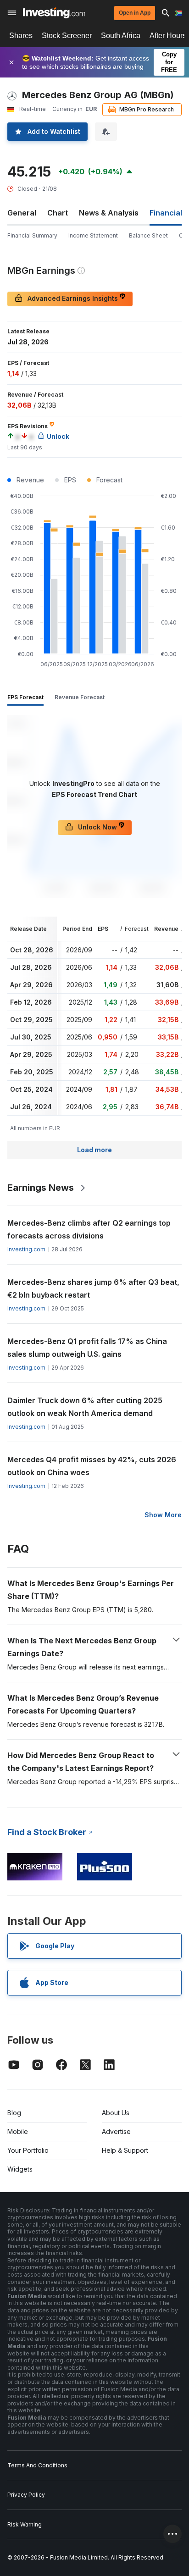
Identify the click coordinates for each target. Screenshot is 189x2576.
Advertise (116, 2131)
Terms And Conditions (37, 2465)
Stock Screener (67, 36)
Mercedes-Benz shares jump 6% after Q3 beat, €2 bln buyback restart (93, 1288)
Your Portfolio (28, 2150)
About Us (116, 2113)
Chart (58, 213)
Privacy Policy (26, 2495)
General (22, 213)
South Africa (121, 36)
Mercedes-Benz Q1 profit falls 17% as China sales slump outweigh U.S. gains (87, 1348)
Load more (94, 1150)
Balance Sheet (148, 235)
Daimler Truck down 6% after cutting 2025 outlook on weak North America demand (85, 1407)
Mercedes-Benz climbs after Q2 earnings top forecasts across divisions (89, 1229)
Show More (163, 1515)
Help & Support (125, 2150)
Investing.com (26, 1249)
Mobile (18, 2131)
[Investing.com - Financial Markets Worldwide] (54, 13)
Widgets (20, 2169)
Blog (14, 2113)
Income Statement (93, 235)
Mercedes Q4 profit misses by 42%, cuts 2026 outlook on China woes (92, 1466)
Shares (21, 36)
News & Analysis (109, 213)
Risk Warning (25, 2524)
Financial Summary (32, 235)
